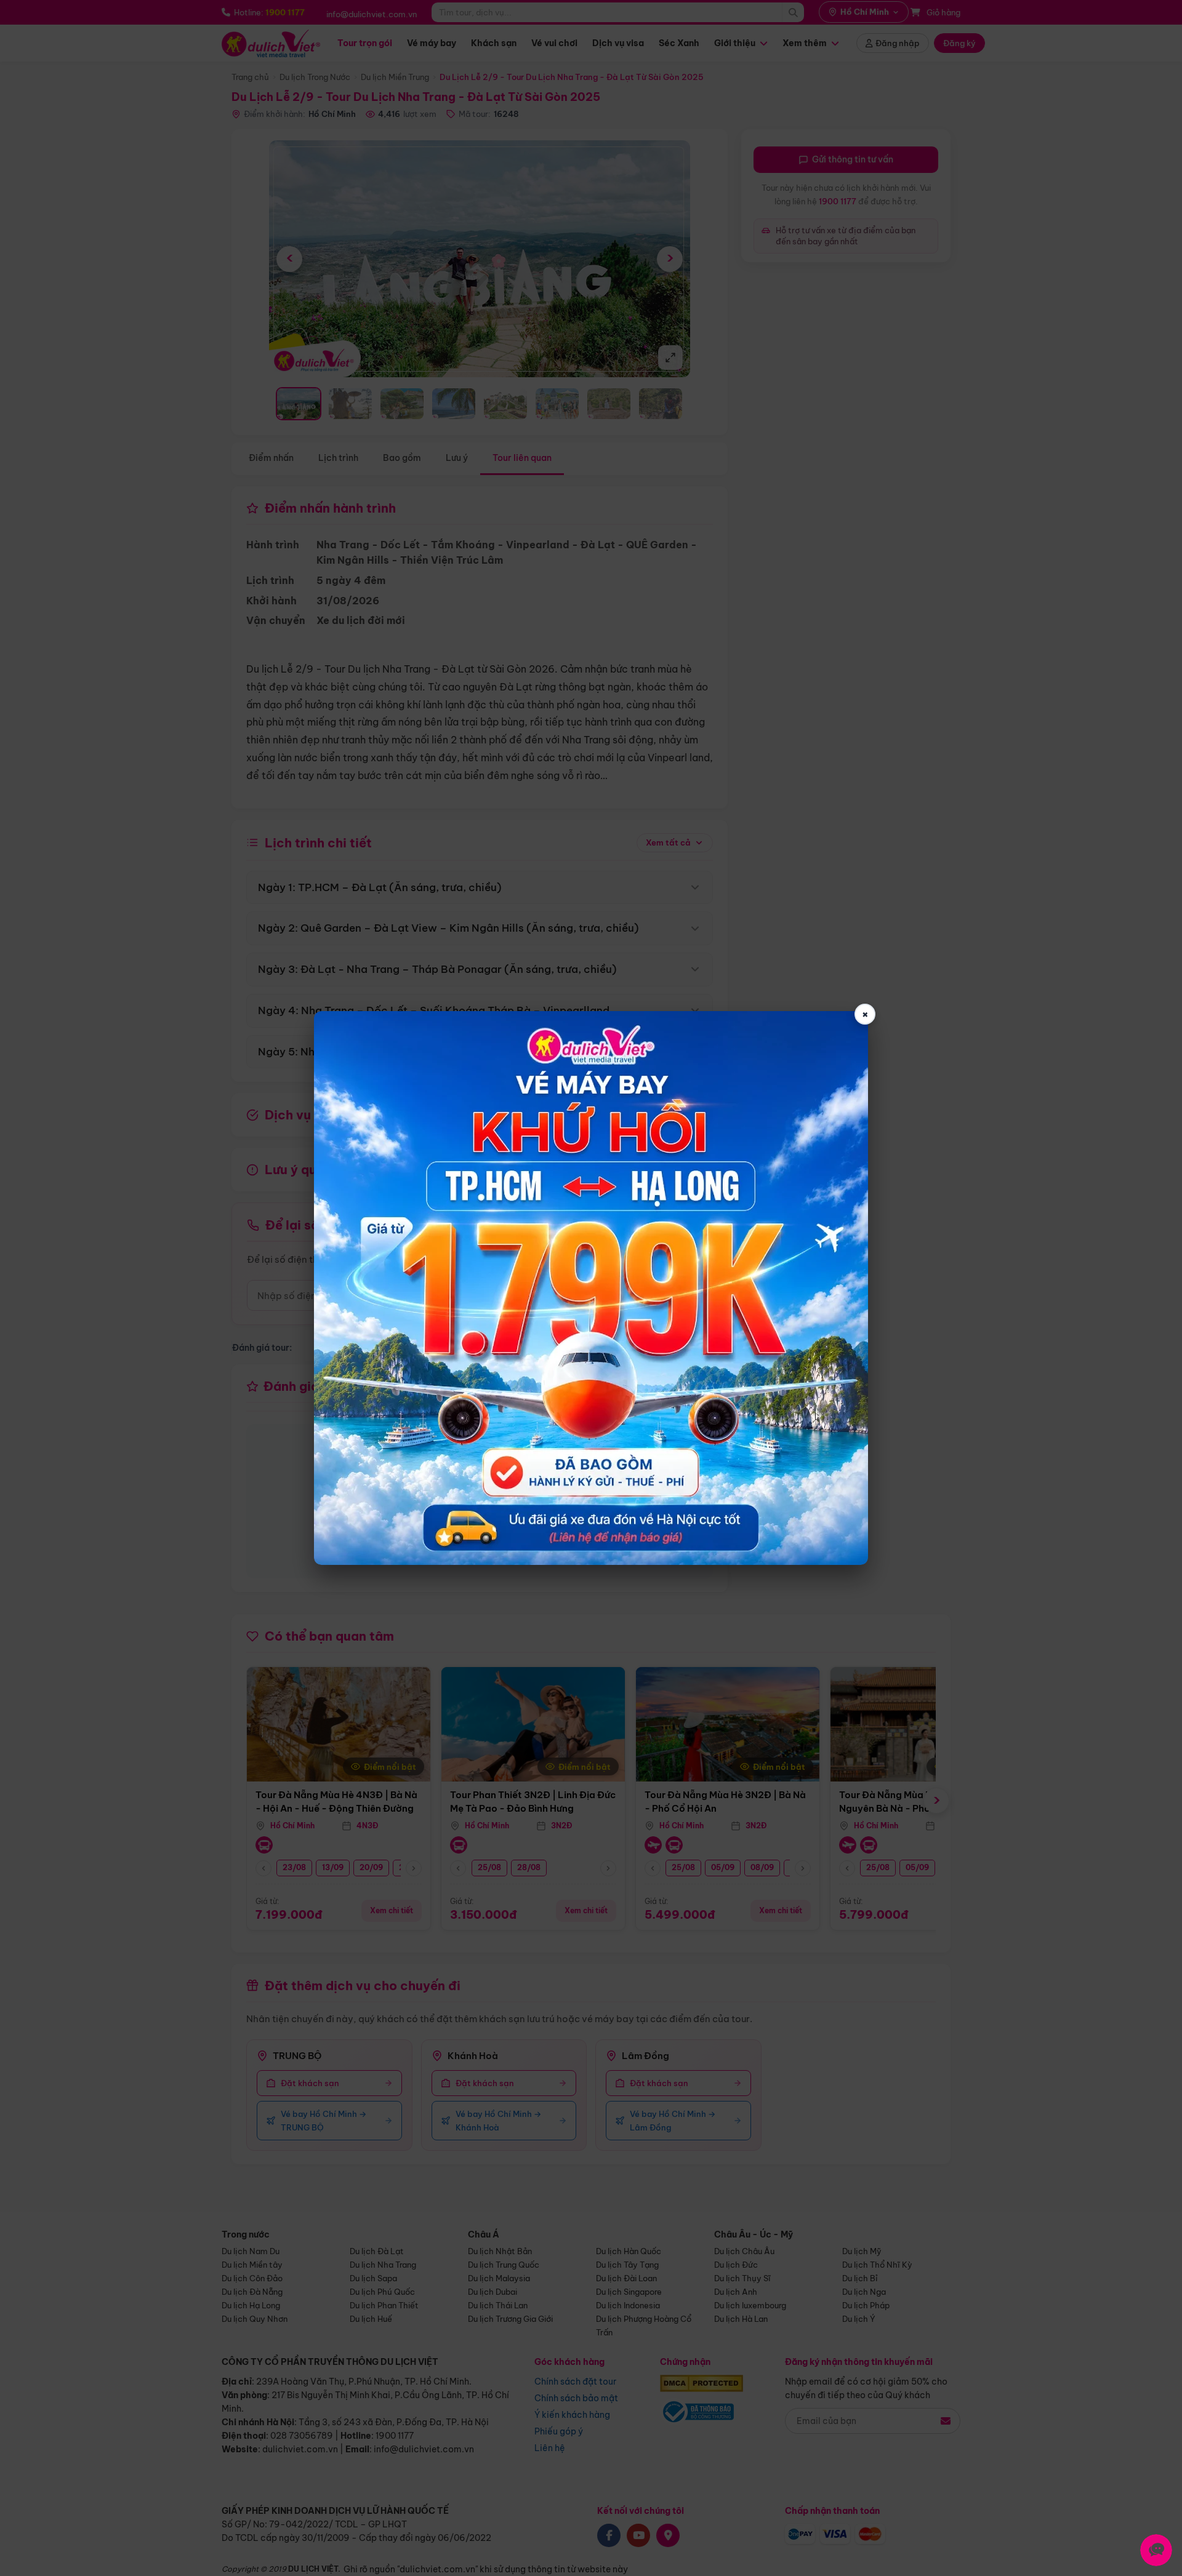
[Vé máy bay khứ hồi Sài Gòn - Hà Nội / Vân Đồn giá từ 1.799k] (591, 1288)
